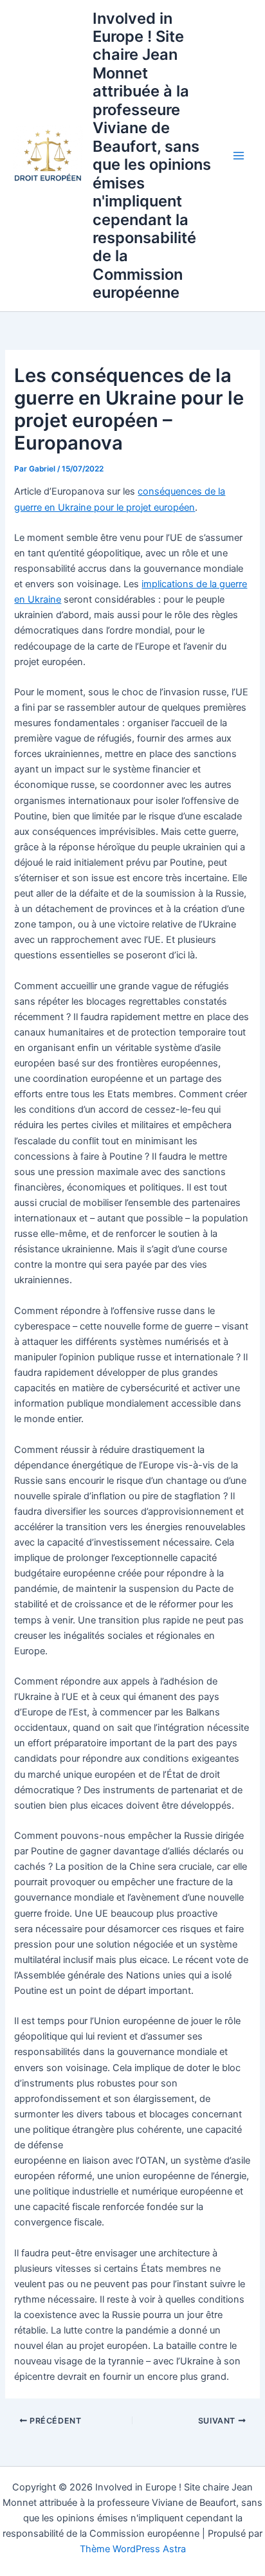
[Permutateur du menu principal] (239, 156)
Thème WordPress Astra (133, 2549)
